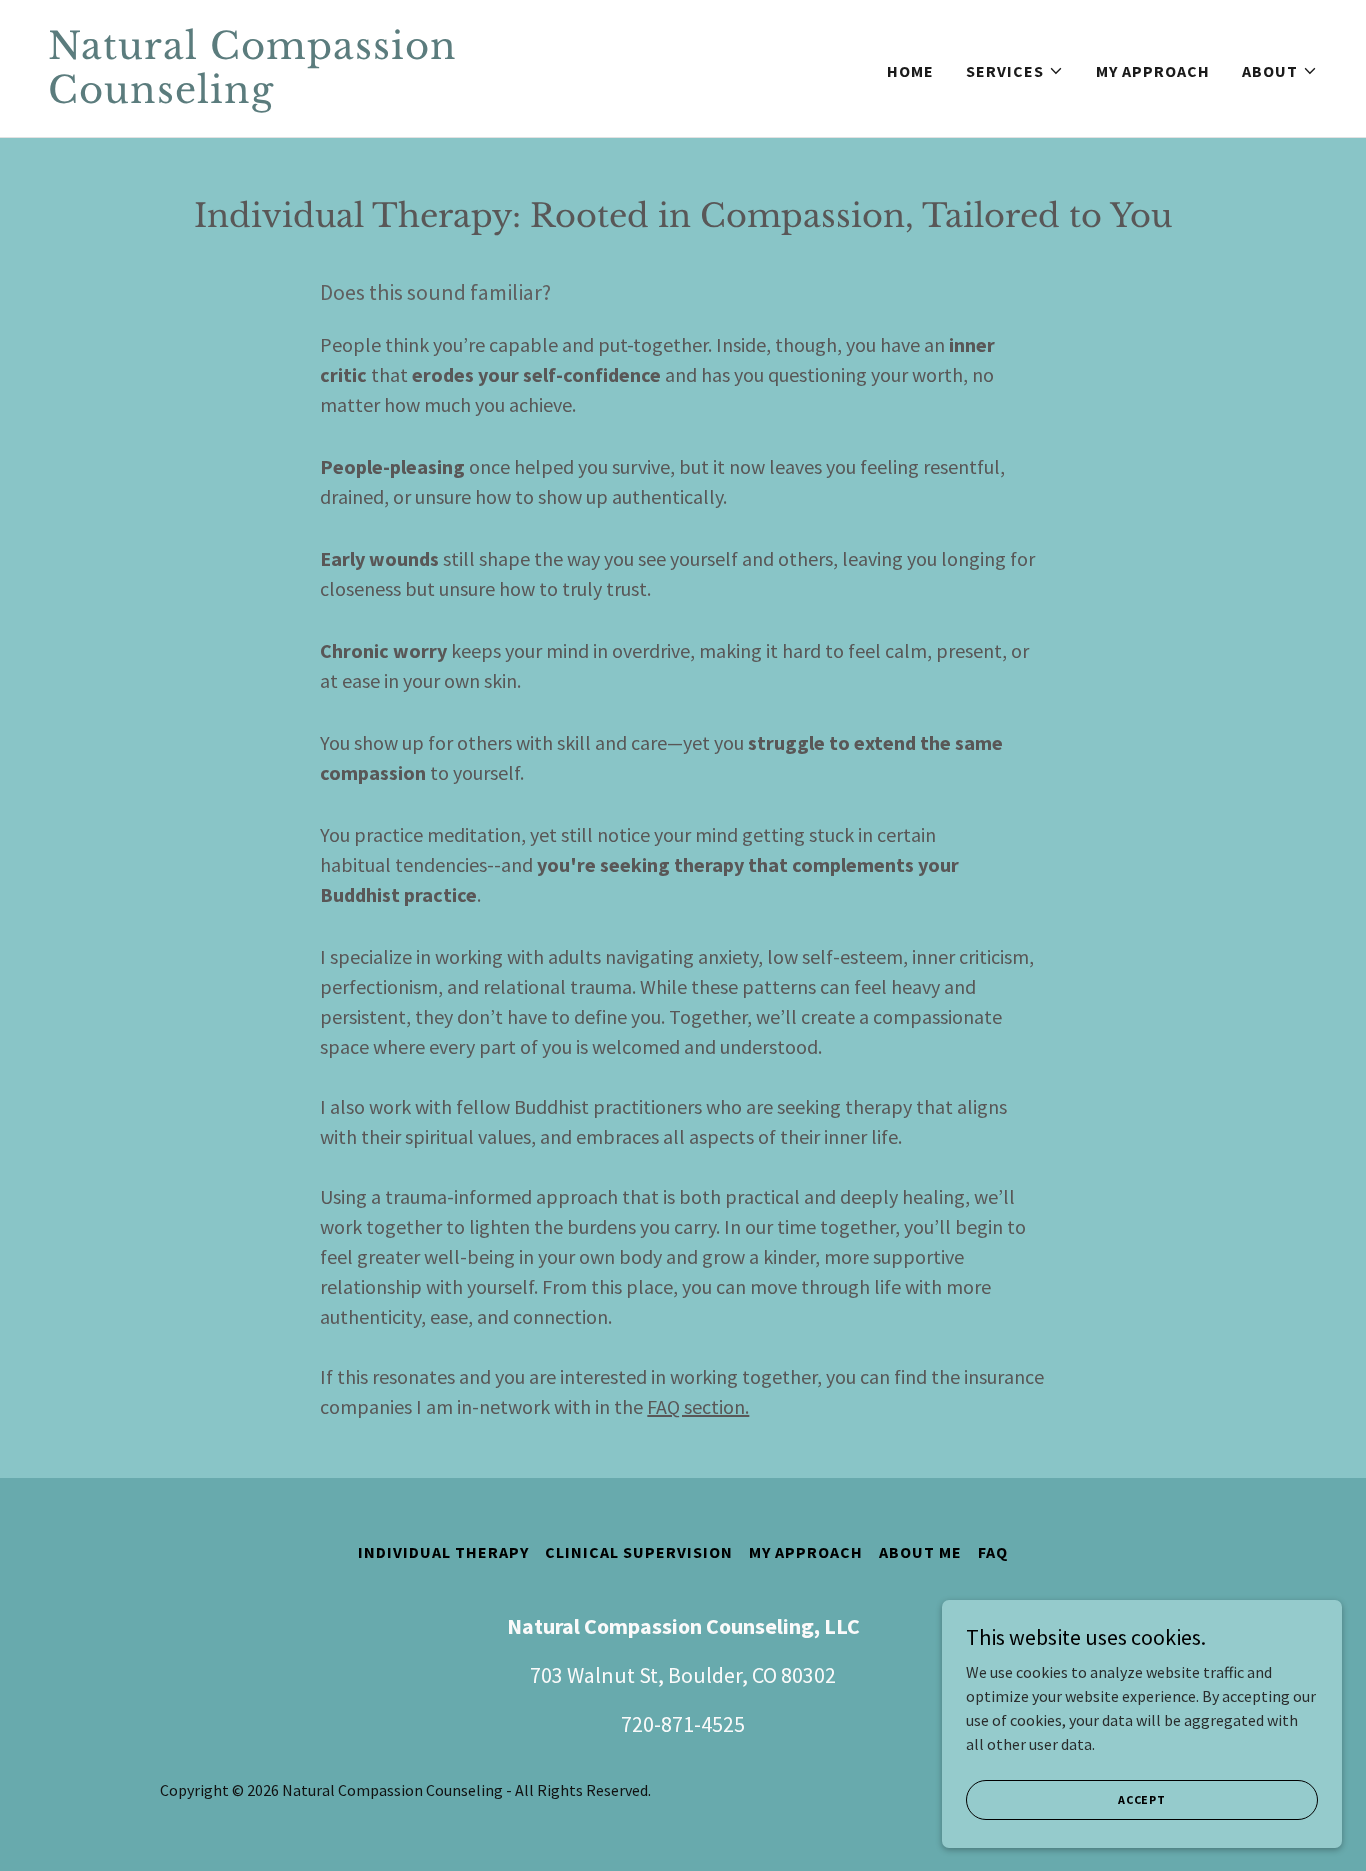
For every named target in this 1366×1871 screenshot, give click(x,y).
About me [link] (920, 1552)
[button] (1015, 71)
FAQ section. (698, 1406)
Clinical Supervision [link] (639, 1552)
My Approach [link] (1153, 71)
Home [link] (910, 71)
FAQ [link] (993, 1552)
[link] (357, 97)
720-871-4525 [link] (683, 1724)
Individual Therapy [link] (443, 1552)
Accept (1142, 1799)
